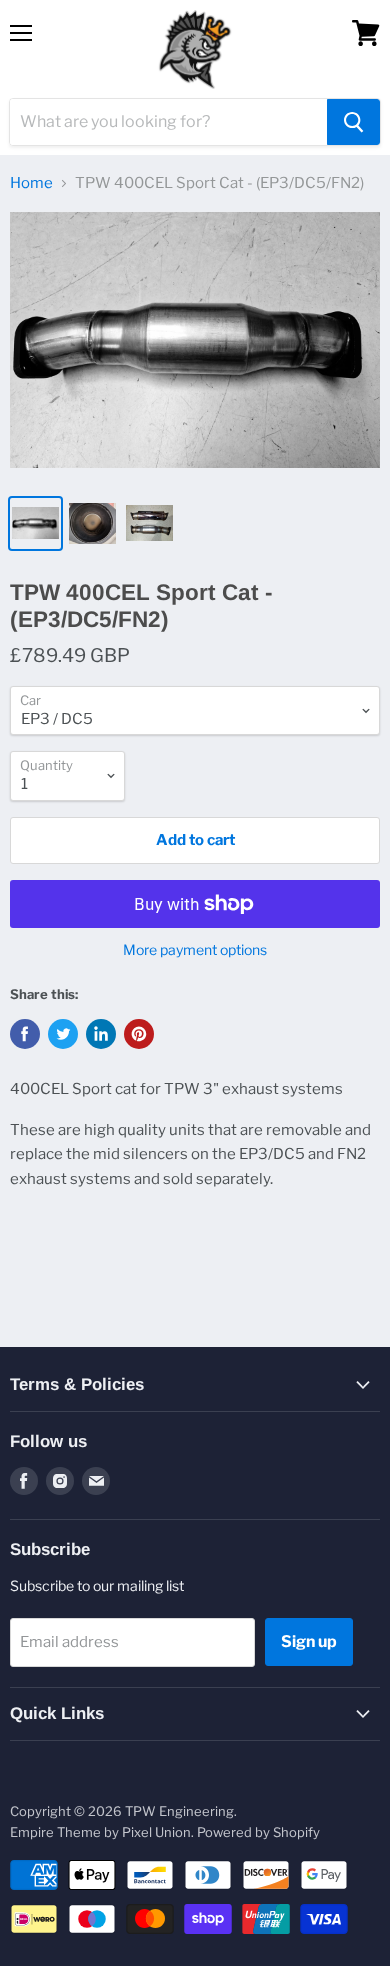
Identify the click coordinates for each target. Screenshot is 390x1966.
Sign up (309, 1641)
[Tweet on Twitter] (63, 1034)
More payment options (195, 950)
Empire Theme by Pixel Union (100, 1832)
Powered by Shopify (258, 1832)
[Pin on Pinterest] (139, 1034)
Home (31, 183)
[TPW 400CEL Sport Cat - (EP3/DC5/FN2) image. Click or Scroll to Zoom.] (195, 346)
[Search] (353, 122)
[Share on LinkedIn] (101, 1034)
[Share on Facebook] (25, 1034)
